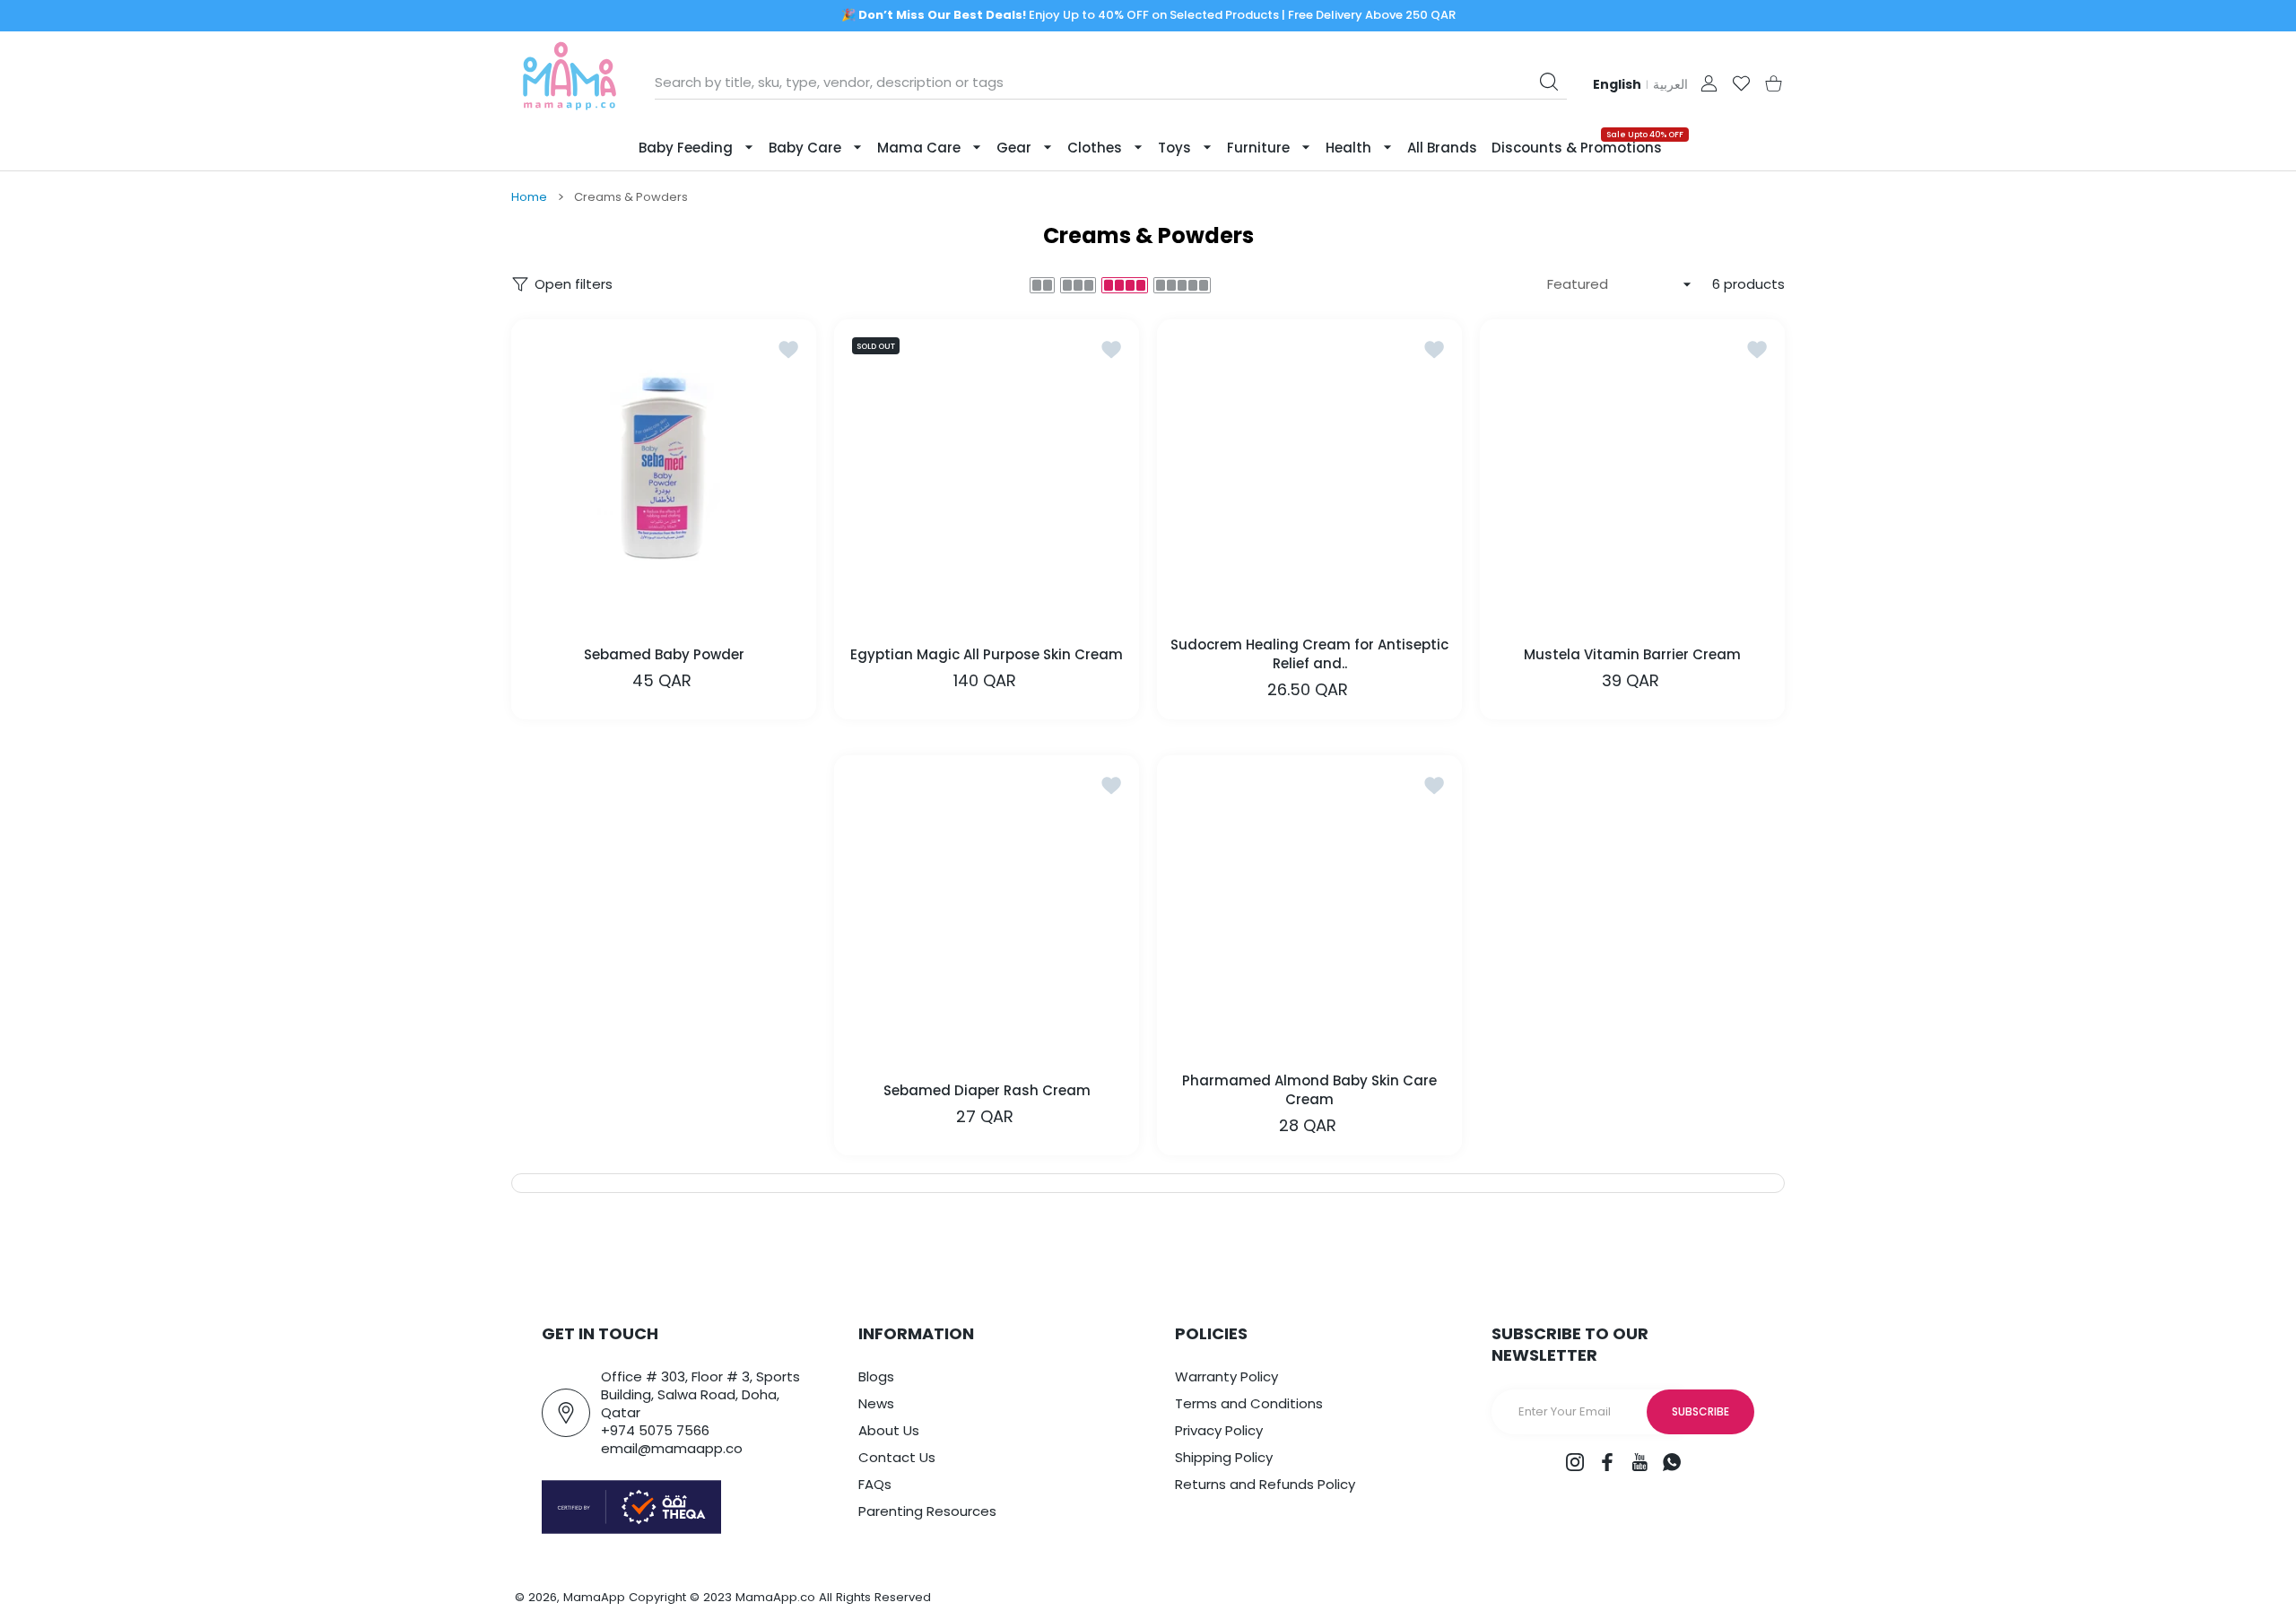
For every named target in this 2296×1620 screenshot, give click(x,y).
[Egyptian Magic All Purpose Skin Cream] (987, 472)
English (1617, 84)
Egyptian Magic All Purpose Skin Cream (987, 653)
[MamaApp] (570, 83)
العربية (1670, 84)
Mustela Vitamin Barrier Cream (1632, 653)
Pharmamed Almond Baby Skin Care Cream (1309, 1090)
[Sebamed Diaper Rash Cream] (987, 908)
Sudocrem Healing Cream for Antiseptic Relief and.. (1309, 654)
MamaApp (594, 1597)
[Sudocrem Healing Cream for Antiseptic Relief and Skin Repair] (1309, 472)
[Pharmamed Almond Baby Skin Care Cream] (1309, 908)
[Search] (1549, 82)
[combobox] (1111, 83)
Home (529, 197)
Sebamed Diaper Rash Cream (987, 1089)
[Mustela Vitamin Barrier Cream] (1632, 472)
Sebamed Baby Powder (664, 653)
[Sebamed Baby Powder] (664, 472)
